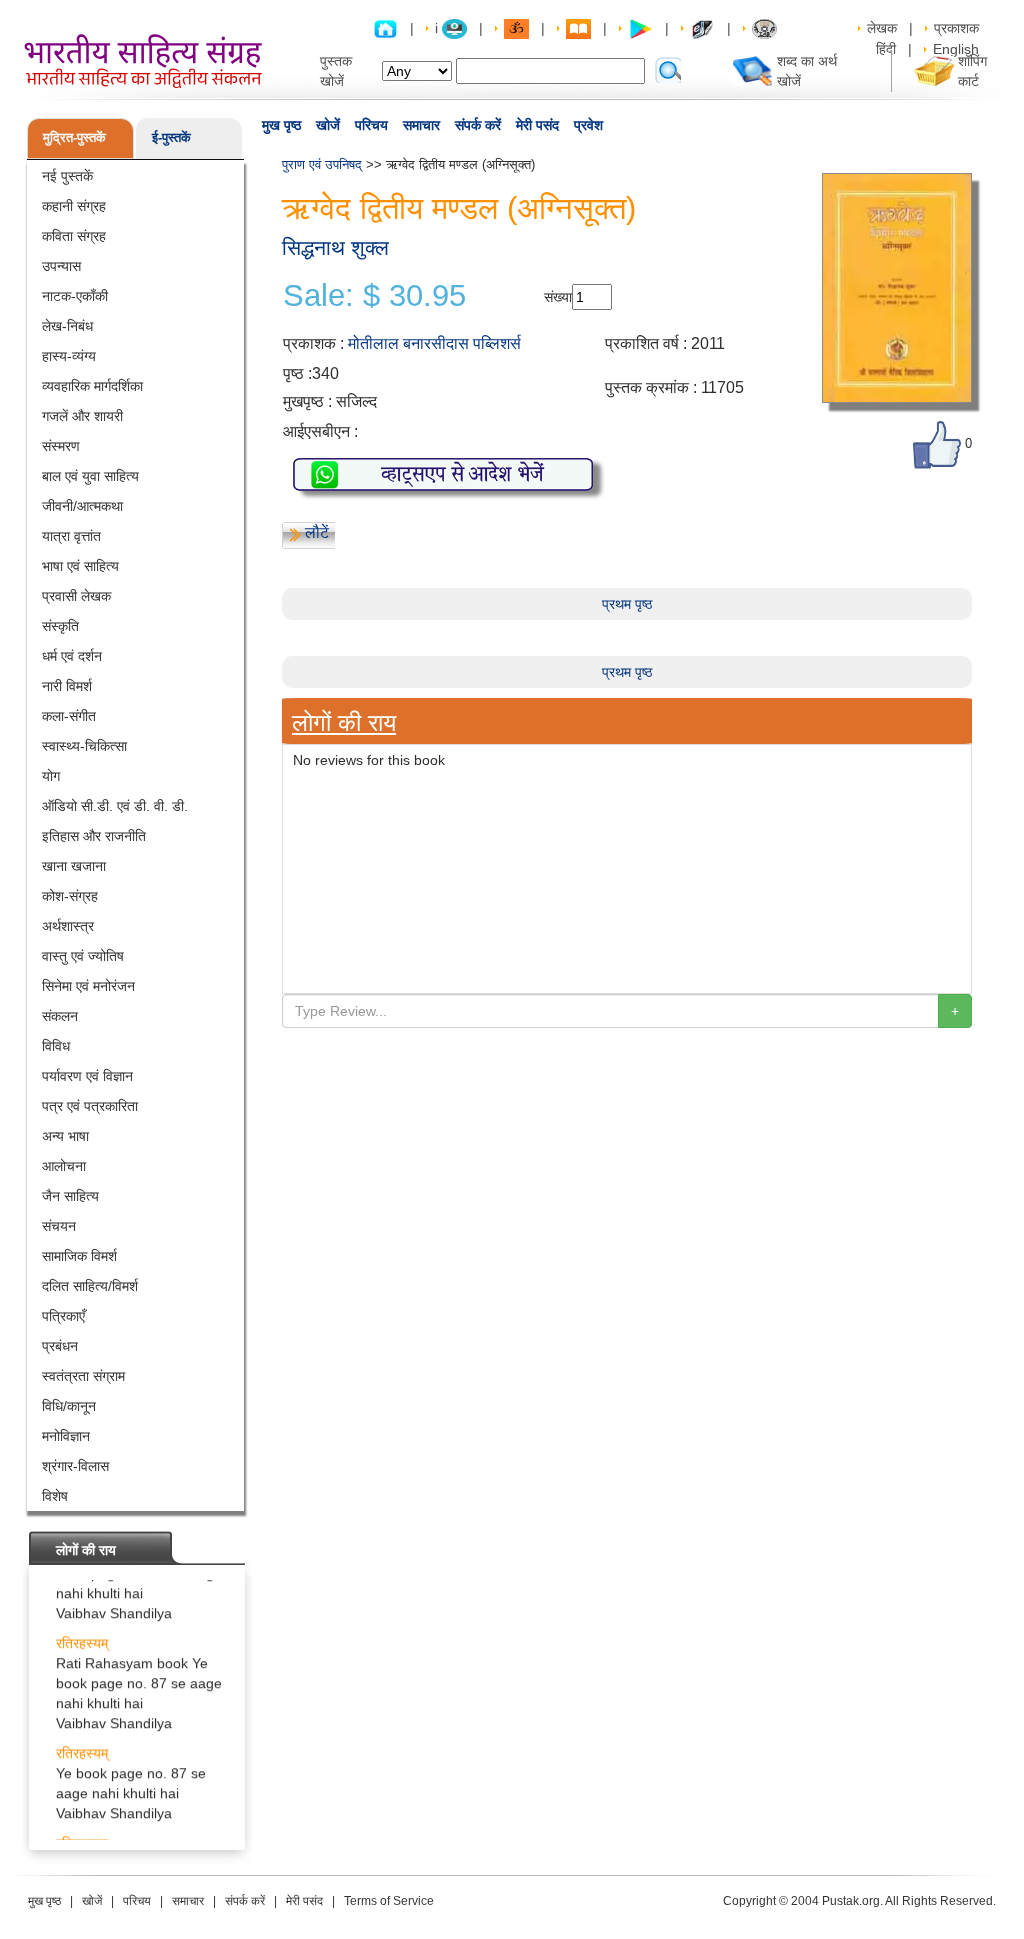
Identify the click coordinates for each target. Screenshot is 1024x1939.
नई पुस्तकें (67, 176)
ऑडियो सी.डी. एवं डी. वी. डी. (115, 806)
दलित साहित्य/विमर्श (90, 1286)
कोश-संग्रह (70, 896)
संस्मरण (61, 446)
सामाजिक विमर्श (79, 1256)
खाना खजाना (74, 866)
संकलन (60, 1016)
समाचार (421, 125)
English (956, 49)
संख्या (558, 297)
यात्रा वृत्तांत (71, 536)
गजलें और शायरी (82, 416)
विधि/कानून (69, 1406)
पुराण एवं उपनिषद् (322, 164)
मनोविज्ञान (66, 1436)
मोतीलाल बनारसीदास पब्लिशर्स (434, 343)
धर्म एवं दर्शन (72, 656)
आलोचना (64, 1166)
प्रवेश (588, 125)
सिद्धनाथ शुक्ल (335, 247)
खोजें (328, 125)
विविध (56, 1046)
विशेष (55, 1496)
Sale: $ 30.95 (374, 296)
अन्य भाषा (65, 1136)
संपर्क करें (478, 125)
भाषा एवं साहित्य (80, 566)
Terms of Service (389, 1901)
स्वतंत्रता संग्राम (83, 1376)
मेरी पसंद (537, 125)
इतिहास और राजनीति (94, 836)
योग (51, 776)
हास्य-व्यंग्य (69, 356)
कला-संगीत (69, 716)
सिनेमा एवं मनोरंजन (88, 986)
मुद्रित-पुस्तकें (74, 137)
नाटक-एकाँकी (75, 296)
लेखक (882, 28)
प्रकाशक (956, 28)
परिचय (371, 125)
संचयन (59, 1226)
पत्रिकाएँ (63, 1316)
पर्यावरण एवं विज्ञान (87, 1076)
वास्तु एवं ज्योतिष (83, 956)
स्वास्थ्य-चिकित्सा (84, 746)
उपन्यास (61, 266)
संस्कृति (60, 626)
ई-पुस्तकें (171, 137)
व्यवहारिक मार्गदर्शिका (92, 386)
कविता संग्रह (74, 236)
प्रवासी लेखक (76, 596)
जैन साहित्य (70, 1196)
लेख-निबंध (67, 326)
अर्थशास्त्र (68, 926)
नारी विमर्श (67, 686)
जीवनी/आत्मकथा (82, 506)
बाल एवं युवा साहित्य (90, 476)
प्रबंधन (60, 1346)
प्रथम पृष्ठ (627, 604)
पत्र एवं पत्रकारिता (90, 1106)
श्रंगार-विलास (75, 1466)
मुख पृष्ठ (281, 125)
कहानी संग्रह (74, 206)
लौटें (317, 532)
